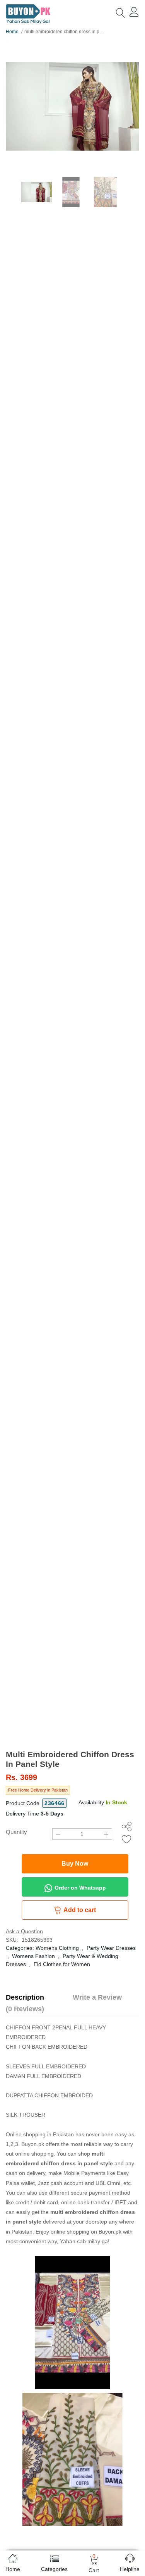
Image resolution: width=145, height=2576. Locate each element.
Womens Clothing (57, 1948)
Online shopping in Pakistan (40, 2134)
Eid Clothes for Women (62, 1964)
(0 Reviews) (25, 2009)
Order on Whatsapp (79, 1887)
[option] (72, 106)
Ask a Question (24, 1931)
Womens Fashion (33, 1956)
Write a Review (97, 1997)
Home (12, 32)
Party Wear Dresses (111, 1948)
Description (25, 1997)
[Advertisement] (72, 1673)
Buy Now (75, 1864)
